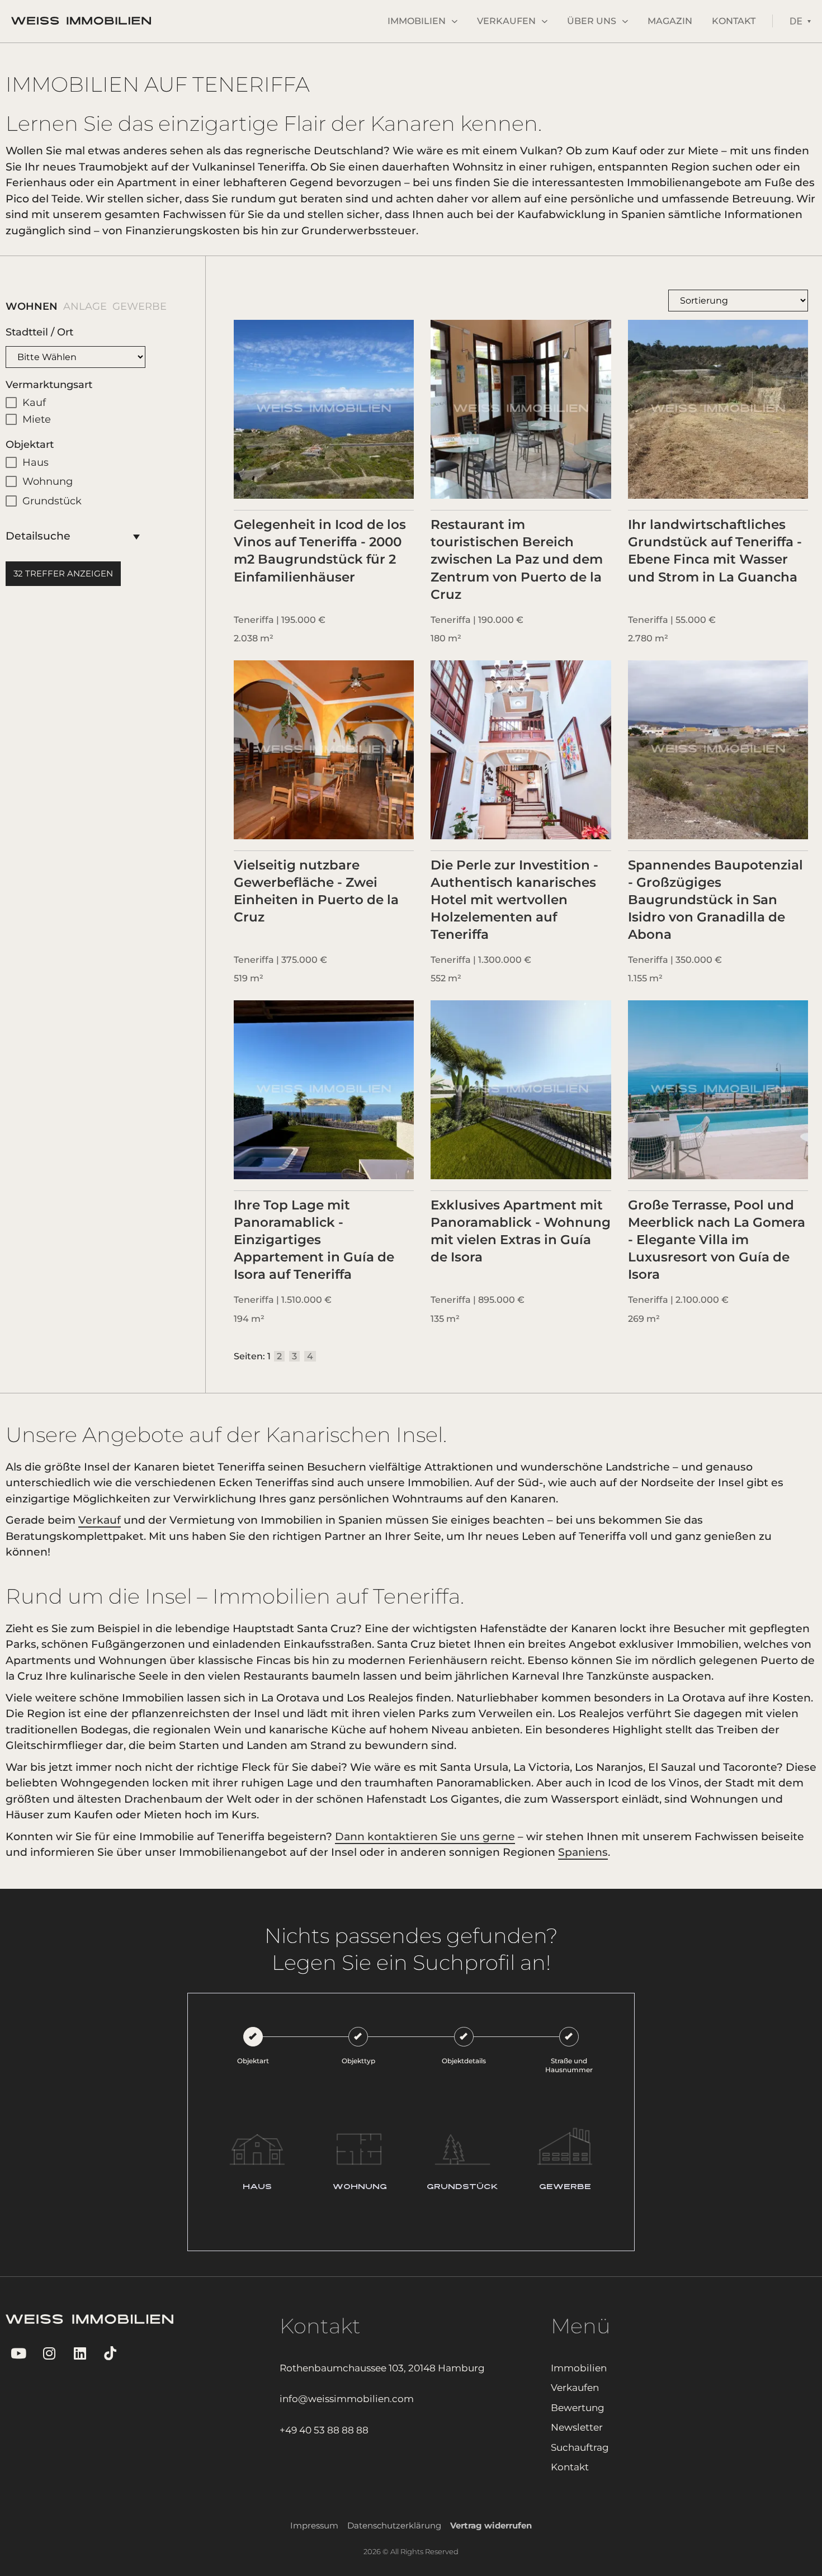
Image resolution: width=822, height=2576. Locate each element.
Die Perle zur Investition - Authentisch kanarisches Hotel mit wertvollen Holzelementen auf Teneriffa (514, 900)
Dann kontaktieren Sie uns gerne (425, 1837)
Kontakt (734, 21)
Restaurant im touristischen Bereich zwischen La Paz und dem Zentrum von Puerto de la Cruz (517, 559)
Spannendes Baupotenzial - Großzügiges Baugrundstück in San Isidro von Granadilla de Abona (715, 900)
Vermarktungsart (49, 385)
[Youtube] (18, 2353)
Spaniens (583, 1852)
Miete (37, 419)
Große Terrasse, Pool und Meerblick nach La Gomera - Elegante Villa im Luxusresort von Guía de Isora (717, 1240)
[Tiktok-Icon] (110, 2353)
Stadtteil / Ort (39, 332)
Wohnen (23, 306)
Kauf (34, 403)
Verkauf (100, 1520)
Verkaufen (506, 21)
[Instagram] (49, 2353)
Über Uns (592, 21)
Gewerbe (131, 306)
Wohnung (48, 481)
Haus (36, 462)
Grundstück (52, 501)
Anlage (77, 306)
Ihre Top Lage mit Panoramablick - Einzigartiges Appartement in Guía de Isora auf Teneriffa (314, 1240)
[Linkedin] (80, 2353)
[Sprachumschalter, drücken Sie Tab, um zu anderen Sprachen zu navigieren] (800, 21)
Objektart (30, 445)
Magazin (670, 21)
